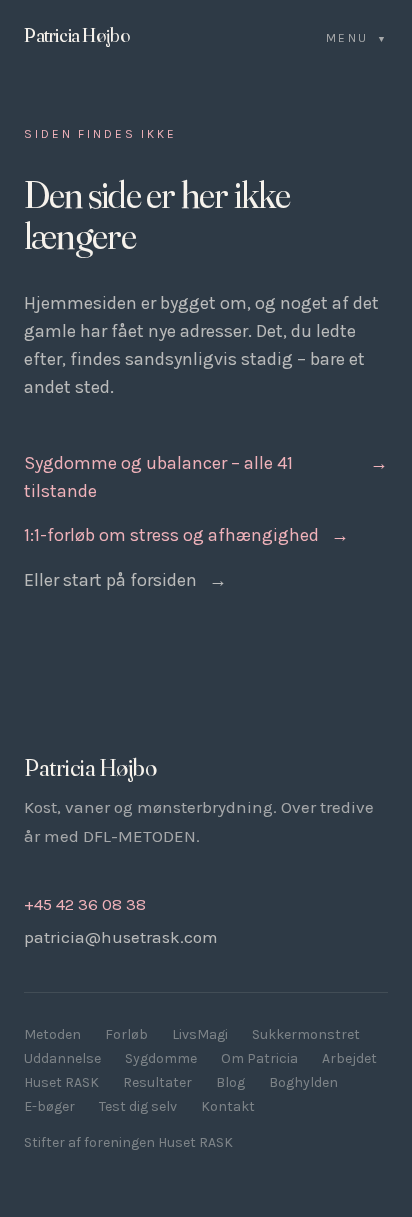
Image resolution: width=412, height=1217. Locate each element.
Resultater (157, 1082)
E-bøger (49, 1106)
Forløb (126, 1034)
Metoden (52, 1034)
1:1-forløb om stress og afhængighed (186, 535)
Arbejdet (349, 1058)
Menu (357, 38)
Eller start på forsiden (125, 580)
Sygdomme (161, 1058)
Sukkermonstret (306, 1034)
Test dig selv (138, 1106)
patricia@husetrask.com (121, 937)
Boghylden (303, 1082)
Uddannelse (62, 1058)
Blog (230, 1082)
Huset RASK (61, 1082)
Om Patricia (259, 1058)
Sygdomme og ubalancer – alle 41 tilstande (206, 477)
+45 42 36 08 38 (85, 904)
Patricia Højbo (76, 35)
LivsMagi (200, 1034)
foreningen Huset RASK (158, 1142)
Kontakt (228, 1106)
